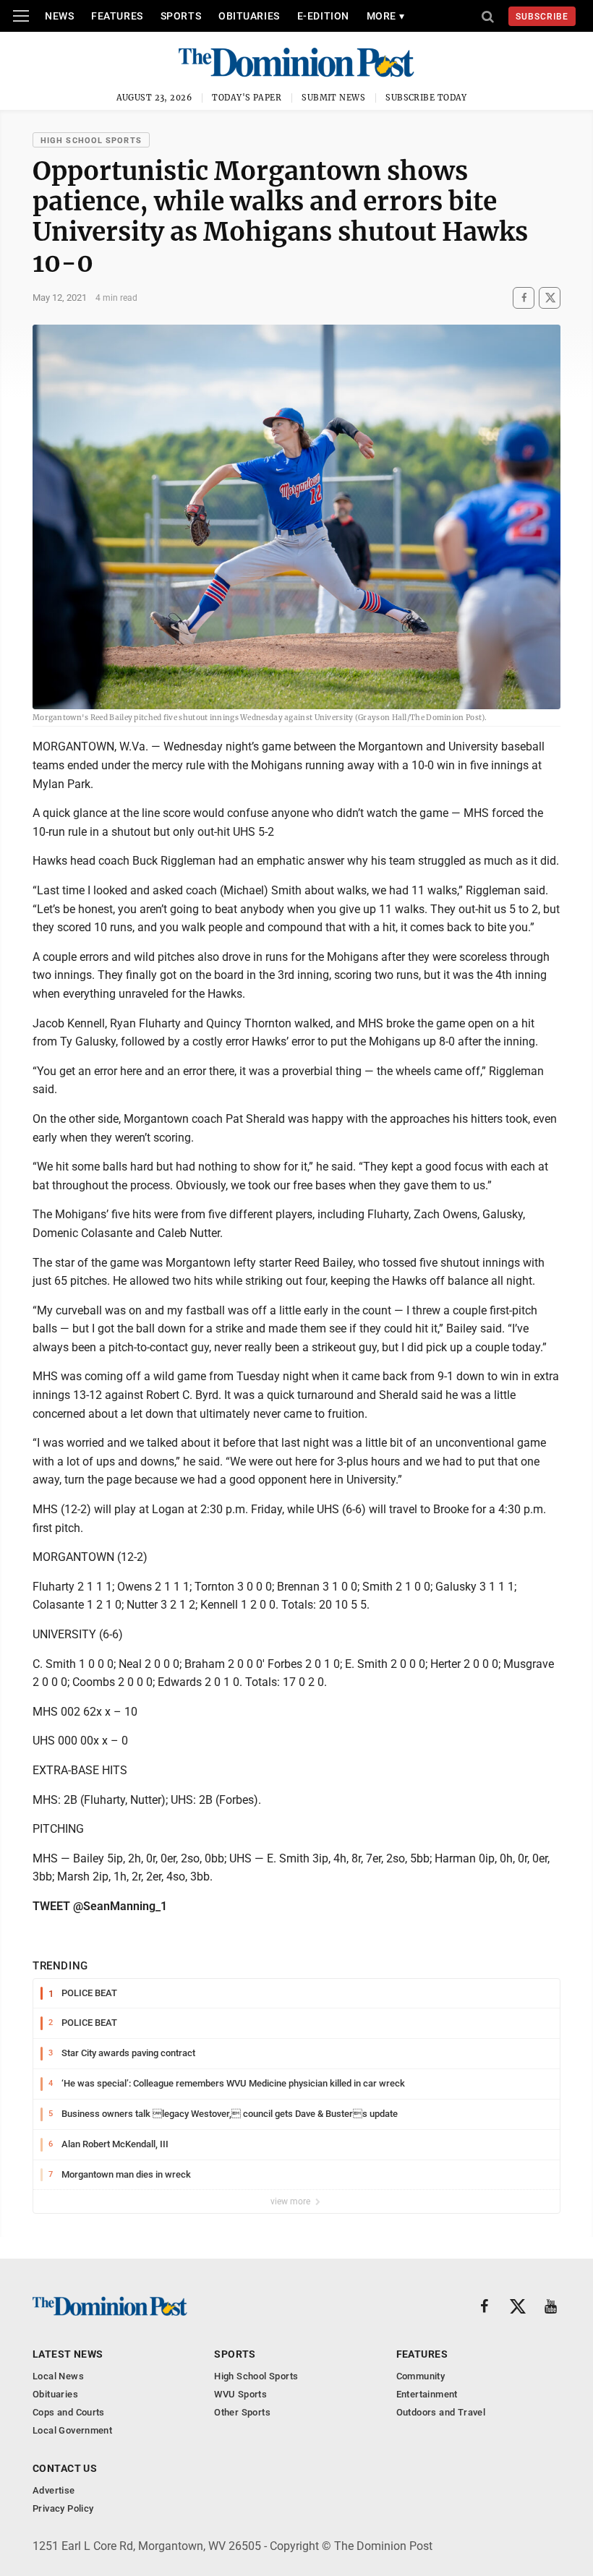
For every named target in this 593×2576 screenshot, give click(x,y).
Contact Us (65, 2468)
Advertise (54, 2490)
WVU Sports (240, 2394)
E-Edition (323, 16)
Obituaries (249, 16)
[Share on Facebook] (524, 298)
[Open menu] (21, 16)
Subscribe (542, 17)
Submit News (333, 98)
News (59, 16)
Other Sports (242, 2412)
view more (291, 2201)
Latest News (68, 2354)
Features (117, 16)
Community (421, 2376)
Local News (58, 2376)
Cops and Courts (69, 2412)
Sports (181, 16)
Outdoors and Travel (441, 2412)
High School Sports (91, 141)
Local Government (72, 2430)
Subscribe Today (426, 98)
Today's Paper (247, 98)
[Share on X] (550, 298)
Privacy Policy (63, 2508)
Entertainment (427, 2394)
